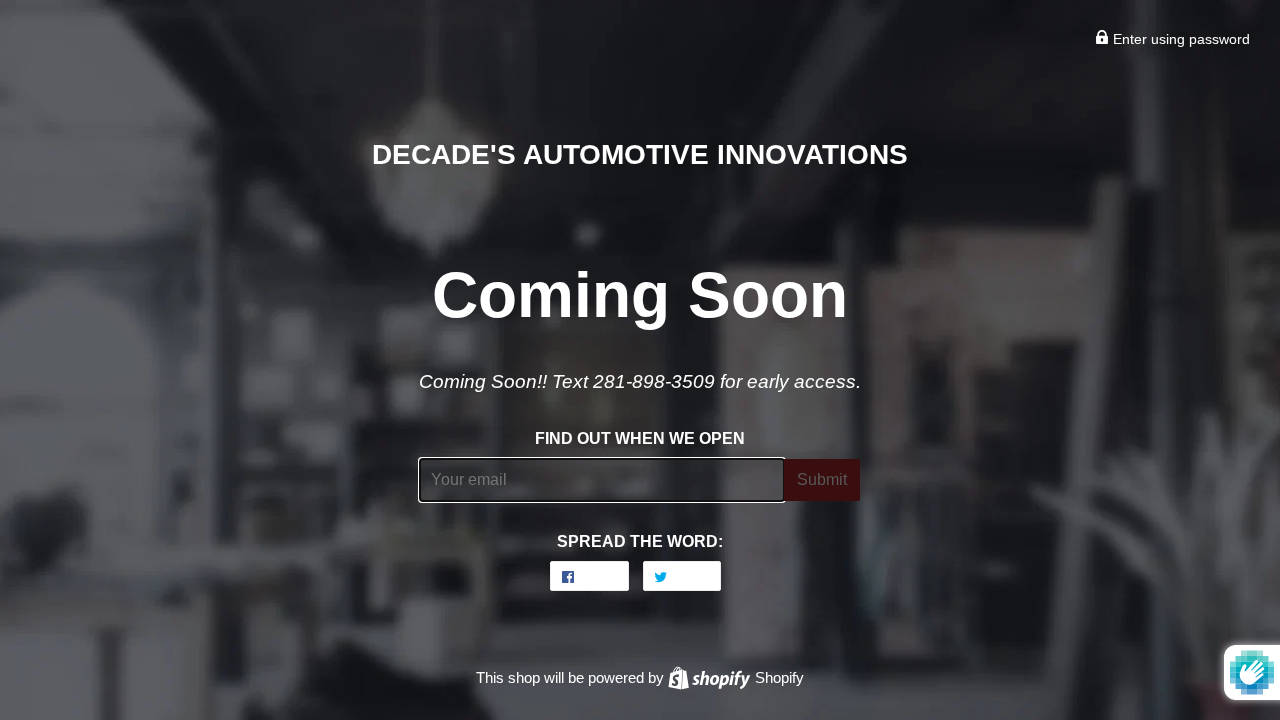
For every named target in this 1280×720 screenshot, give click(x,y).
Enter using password (1179, 39)
